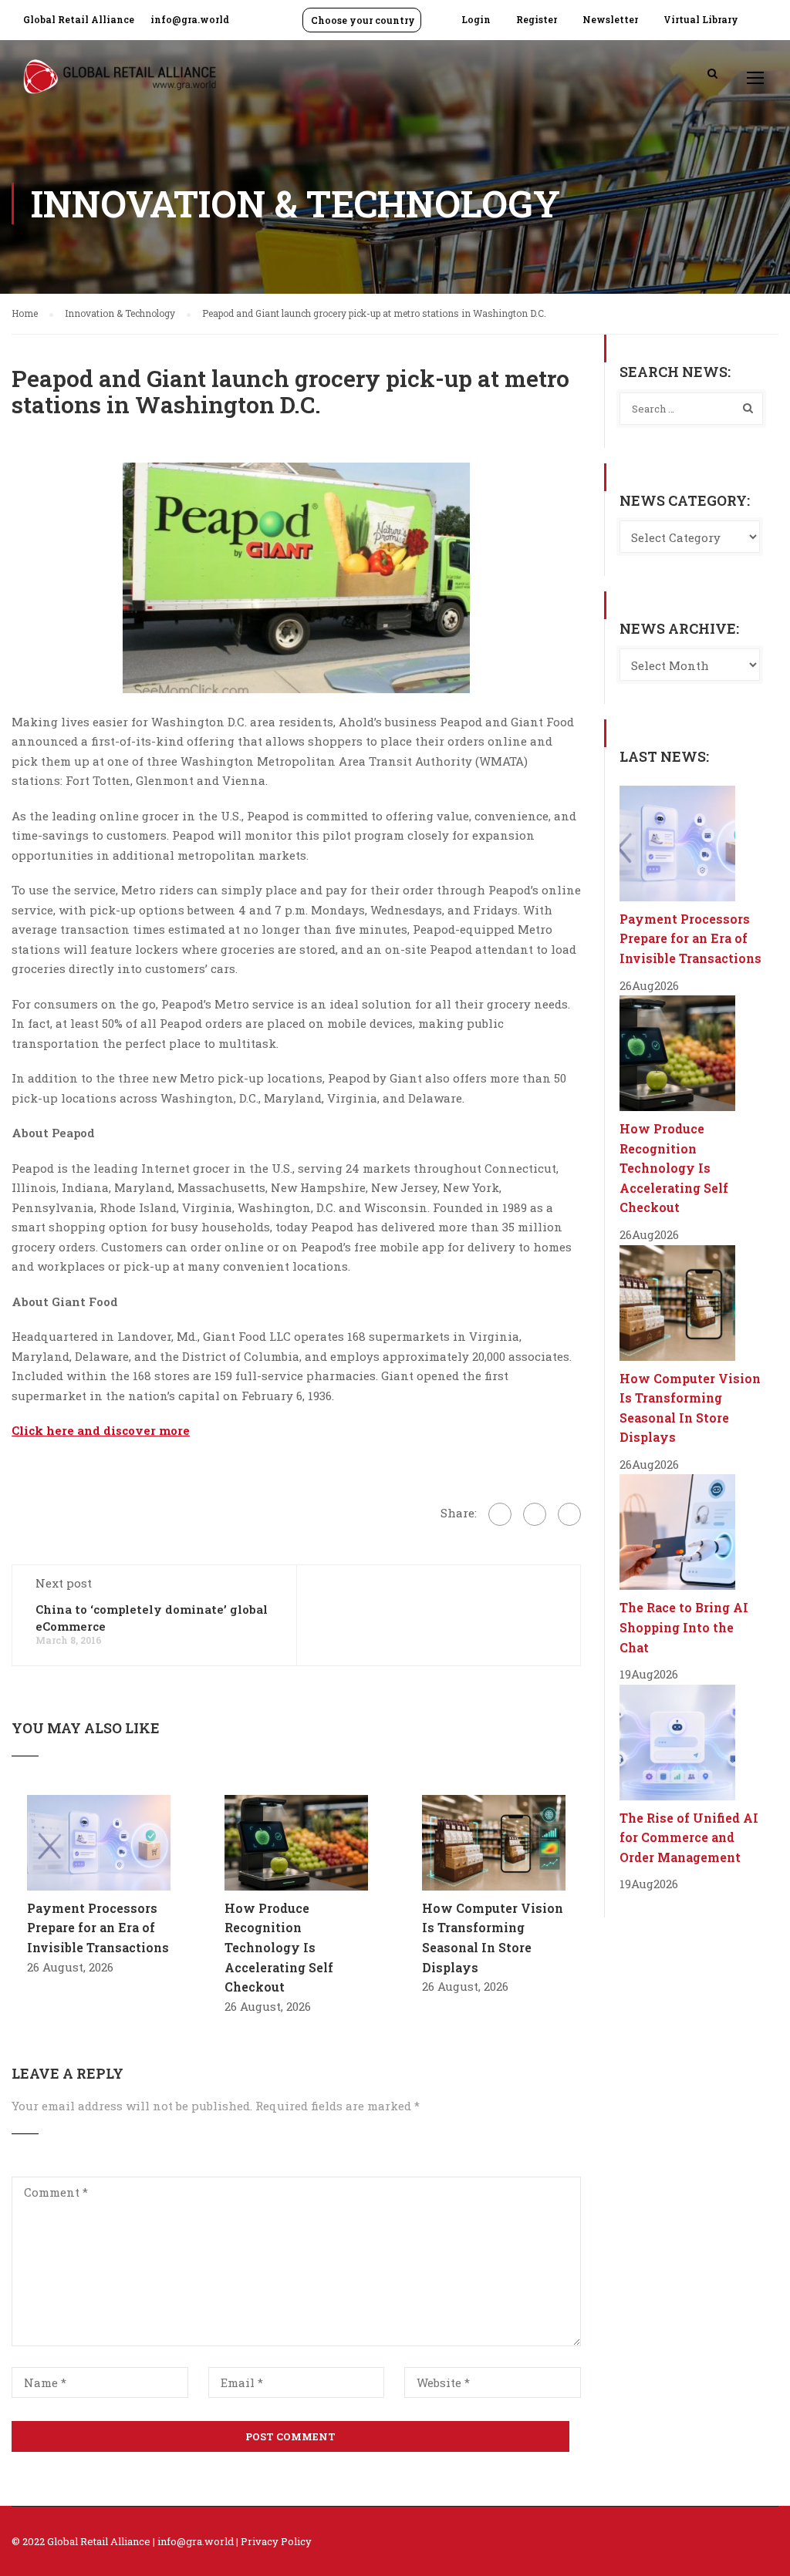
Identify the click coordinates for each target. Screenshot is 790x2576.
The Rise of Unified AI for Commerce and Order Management (689, 1837)
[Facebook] (500, 1514)
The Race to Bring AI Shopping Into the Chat (684, 1627)
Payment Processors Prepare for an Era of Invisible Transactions (98, 1928)
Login (476, 19)
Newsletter (610, 19)
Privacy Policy (276, 2541)
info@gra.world (190, 19)
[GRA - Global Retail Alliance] (120, 84)
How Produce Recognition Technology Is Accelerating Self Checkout (279, 1947)
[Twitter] (535, 1514)
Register (537, 19)
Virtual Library (701, 19)
